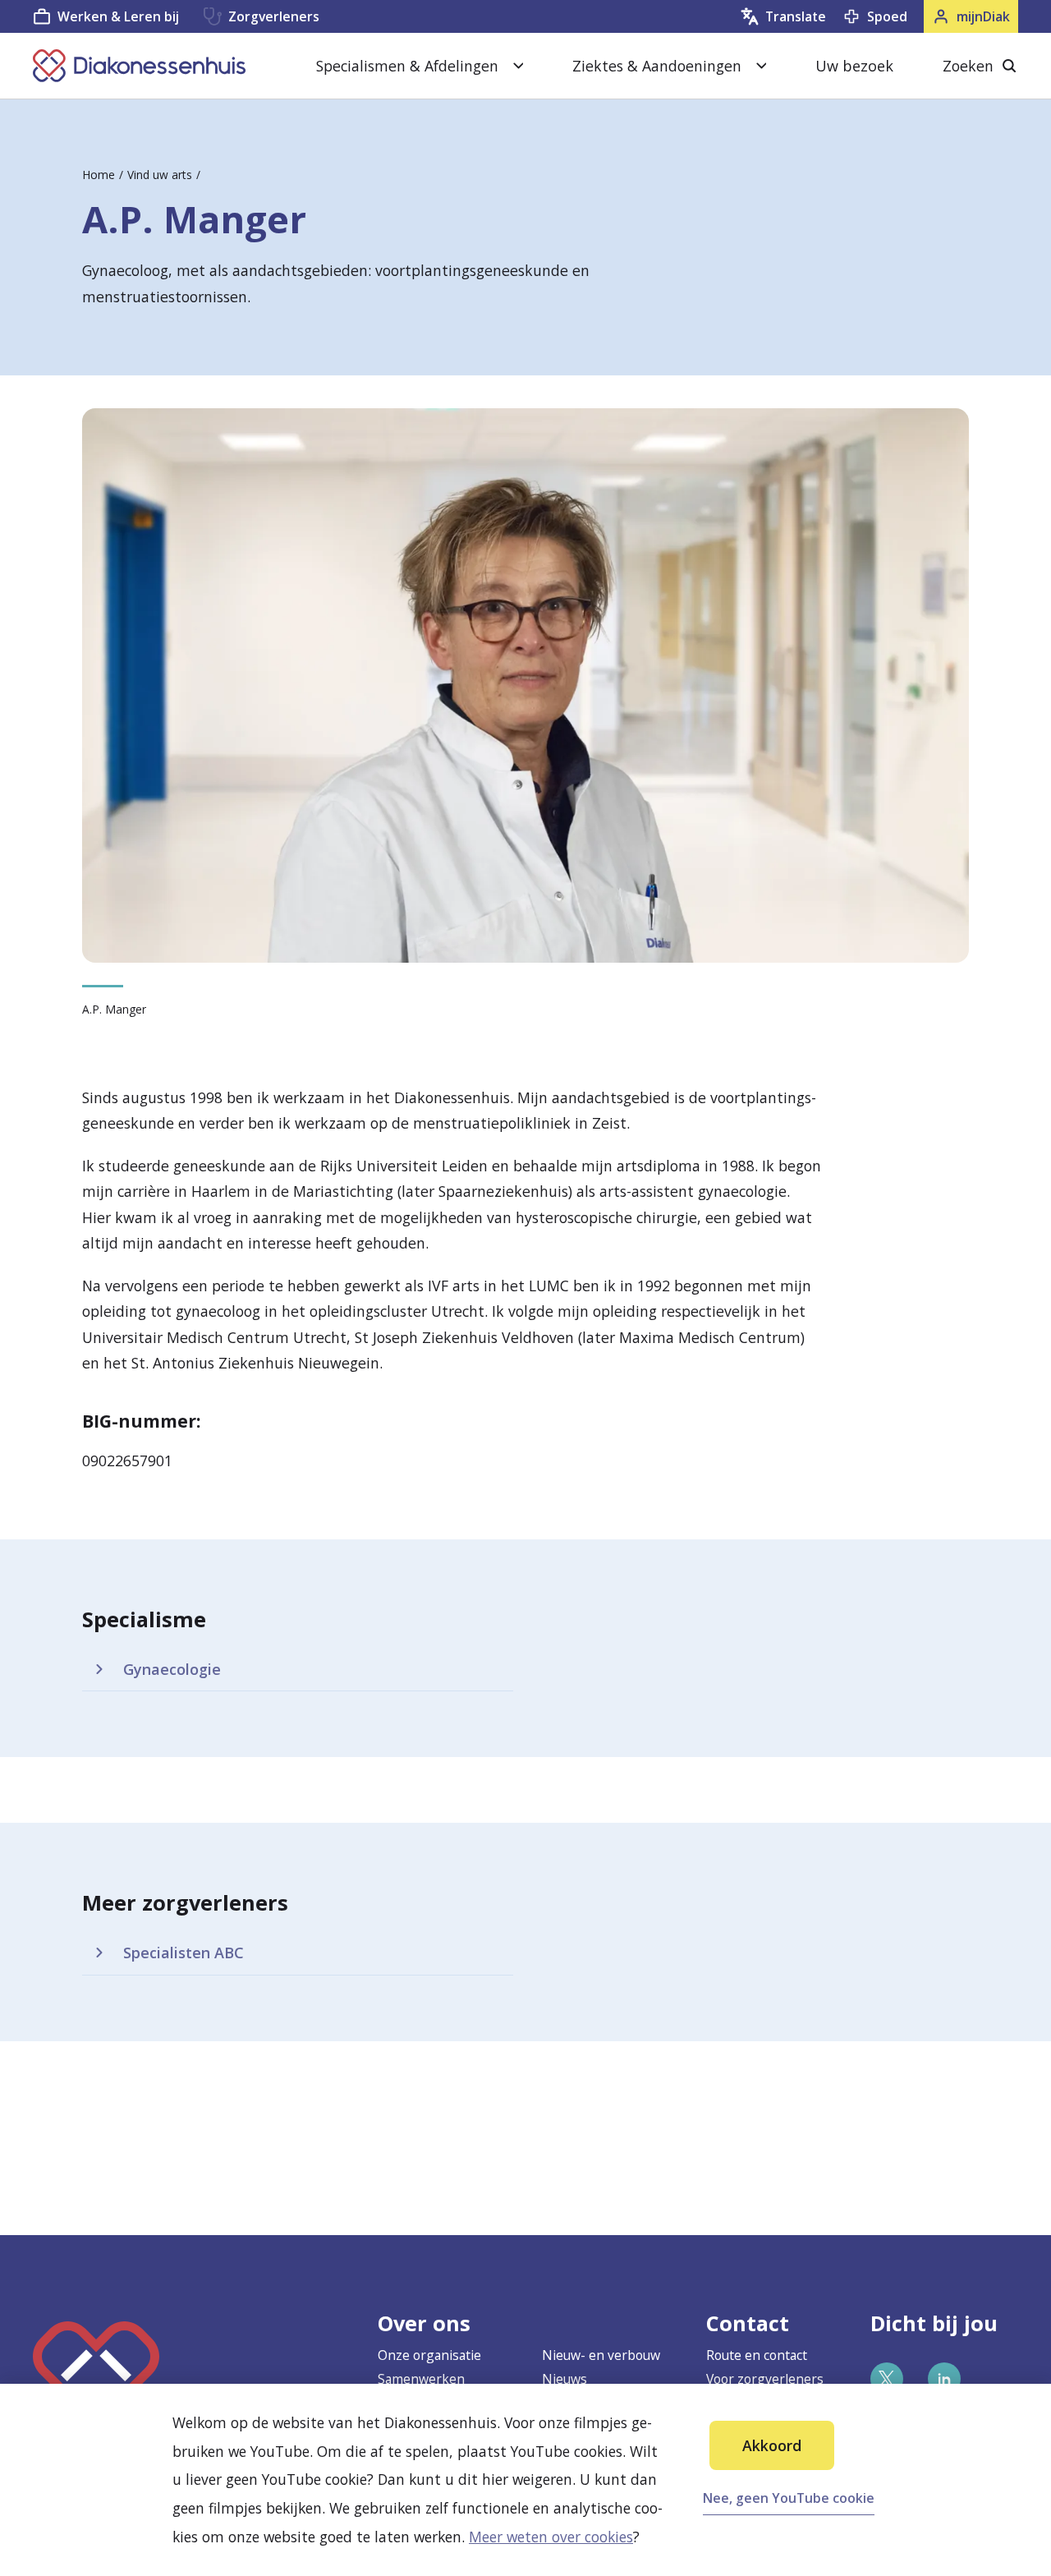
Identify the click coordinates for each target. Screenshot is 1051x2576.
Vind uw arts (160, 175)
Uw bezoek (854, 66)
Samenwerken (421, 2379)
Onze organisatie (429, 2355)
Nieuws (565, 2379)
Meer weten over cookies (551, 2537)
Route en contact (757, 2355)
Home (99, 175)
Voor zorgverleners (765, 2379)
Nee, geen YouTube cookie (789, 2498)
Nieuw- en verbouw (601, 2355)
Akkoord (772, 2445)
